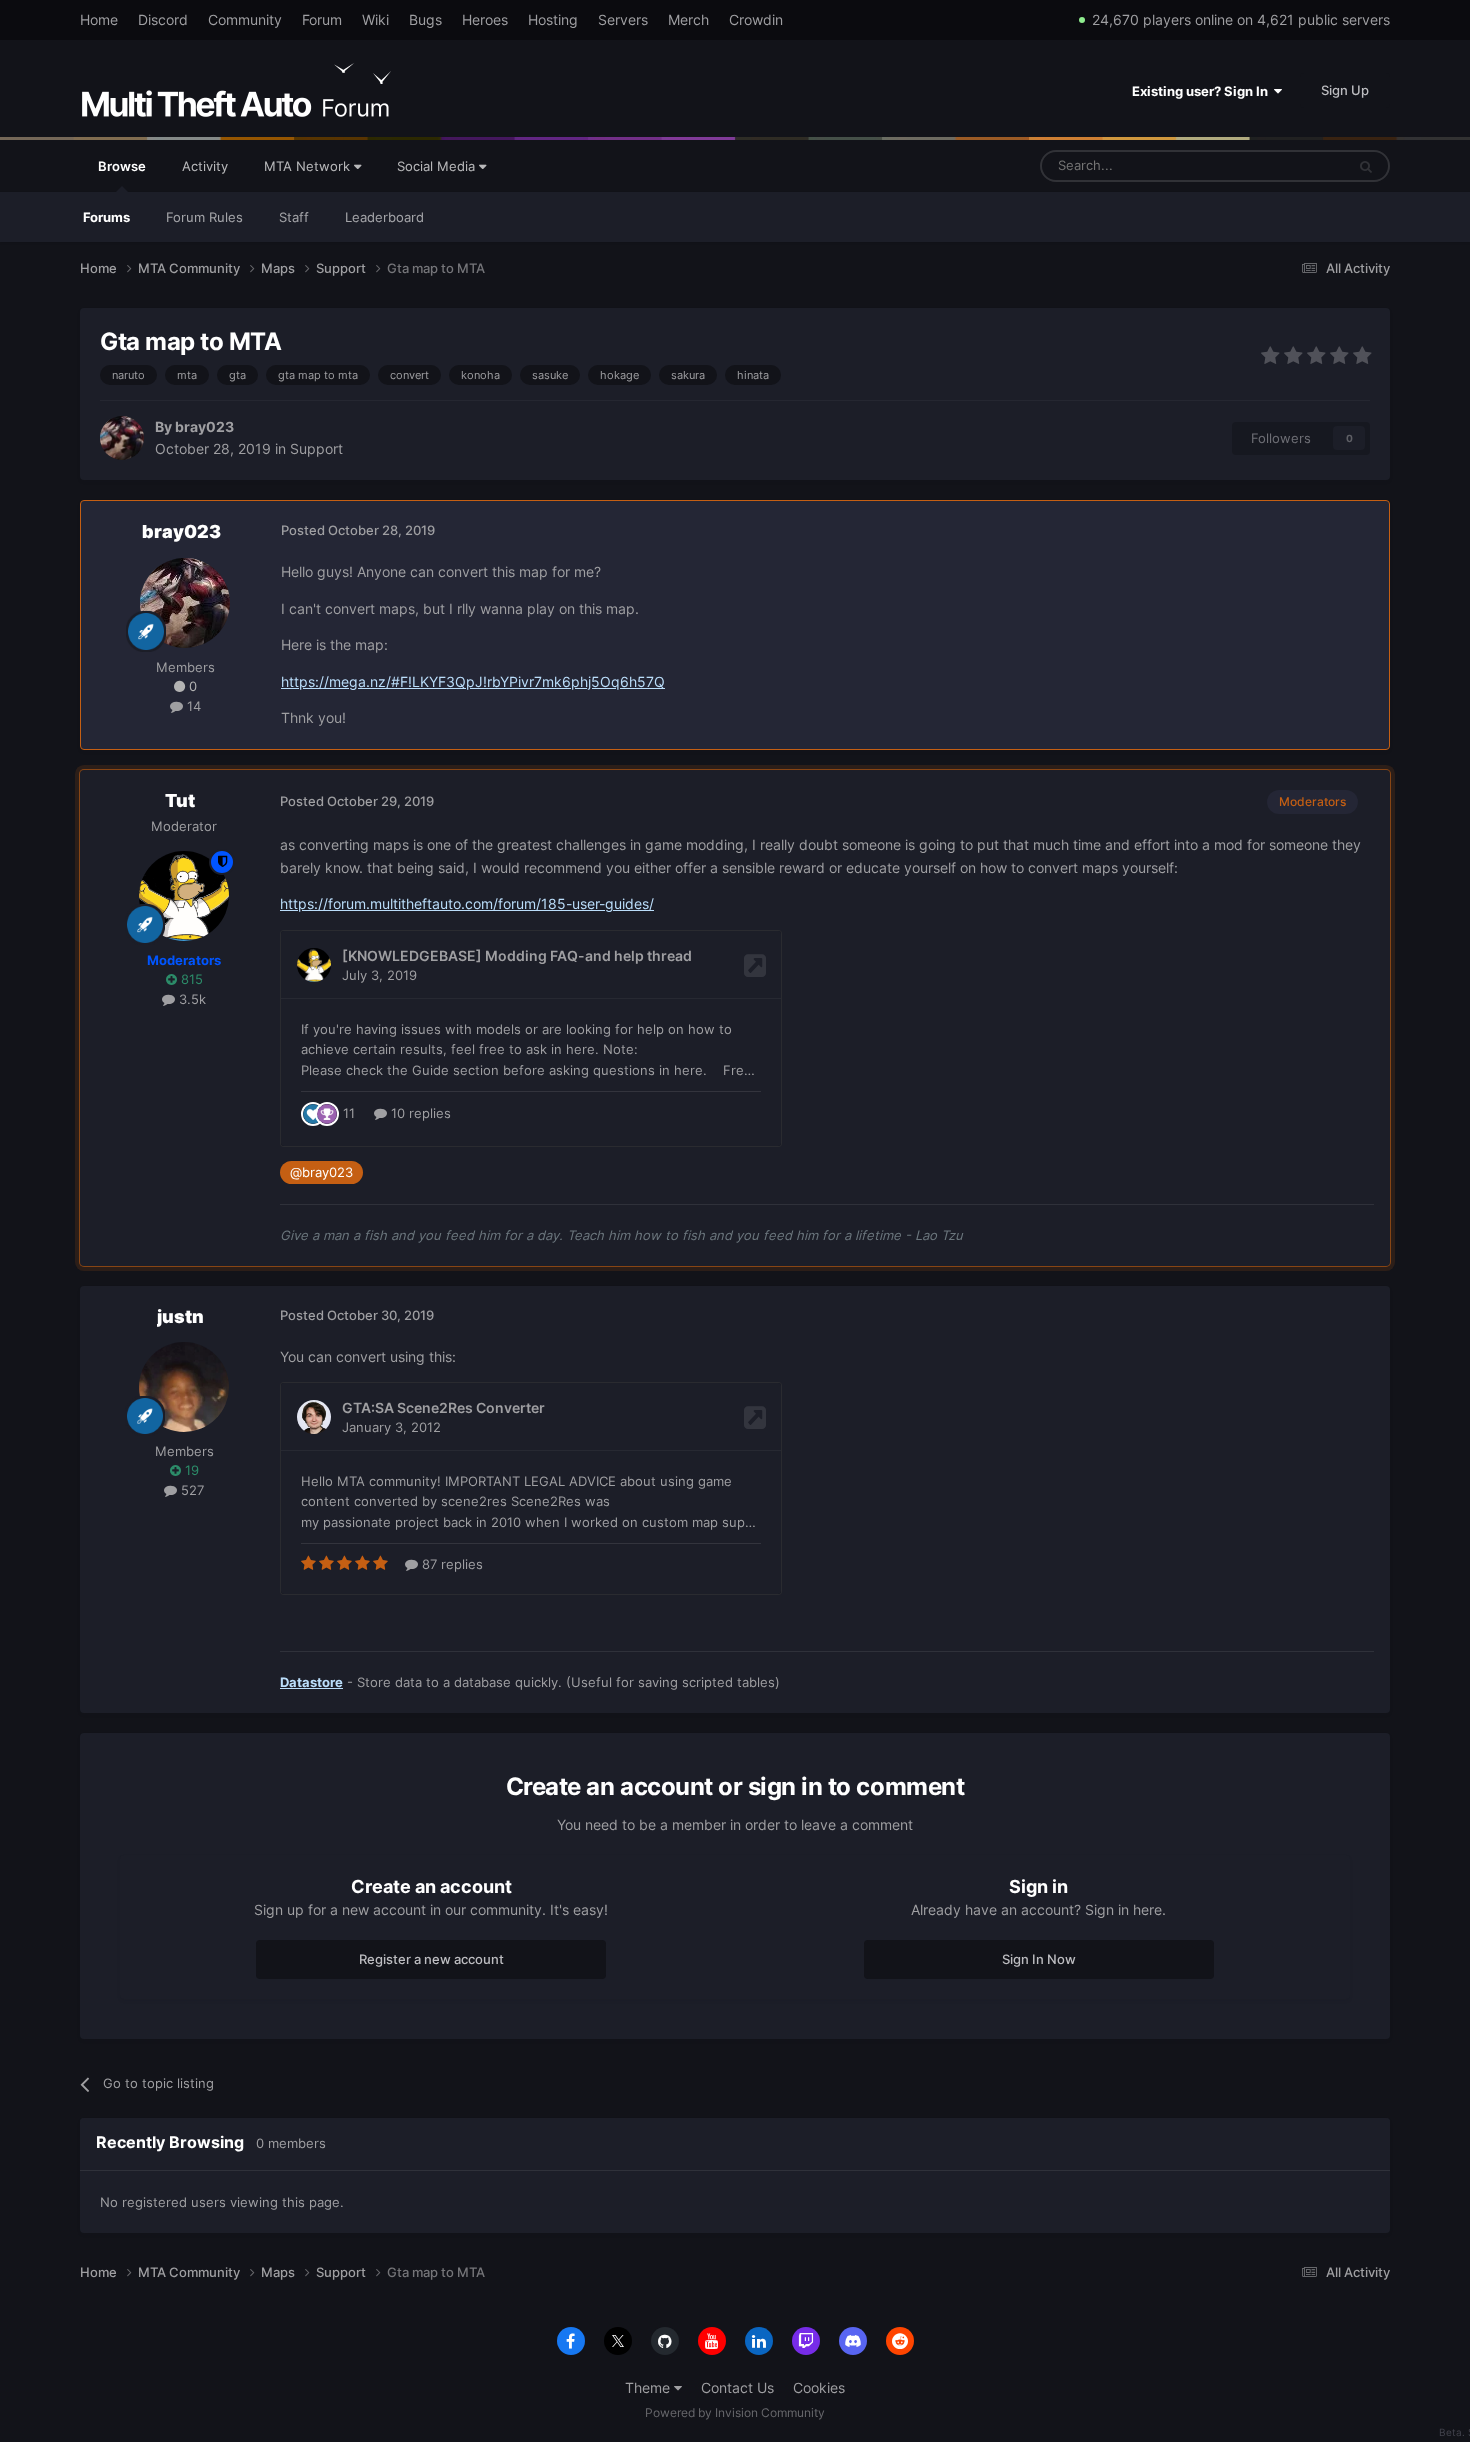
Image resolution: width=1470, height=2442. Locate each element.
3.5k (190, 999)
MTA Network (309, 166)
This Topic (1288, 165)
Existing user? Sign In (1203, 91)
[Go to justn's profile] (184, 1387)
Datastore (311, 1682)
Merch (688, 19)
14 (192, 706)
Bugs (425, 19)
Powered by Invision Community (735, 2412)
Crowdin (756, 19)
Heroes (485, 19)
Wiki (375, 19)
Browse (122, 166)
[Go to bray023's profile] (122, 438)
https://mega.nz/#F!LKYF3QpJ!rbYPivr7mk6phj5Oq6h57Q (473, 681)
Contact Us (737, 2387)
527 (190, 1490)
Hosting (553, 19)
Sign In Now (1039, 1959)
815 (190, 979)
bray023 (204, 426)
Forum (322, 19)
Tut (180, 800)
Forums (106, 217)
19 (190, 1470)
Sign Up (1345, 90)
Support (316, 448)
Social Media (438, 166)
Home (99, 19)
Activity (205, 166)
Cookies (819, 2387)
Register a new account (431, 1959)
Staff (294, 217)
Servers (623, 19)
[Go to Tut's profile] (184, 896)
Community (245, 19)
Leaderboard (384, 217)
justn (180, 1316)
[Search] (1366, 166)
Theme (649, 2387)
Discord (163, 19)
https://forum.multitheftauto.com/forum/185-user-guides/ (467, 903)
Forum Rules (204, 217)
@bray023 (321, 1172)
